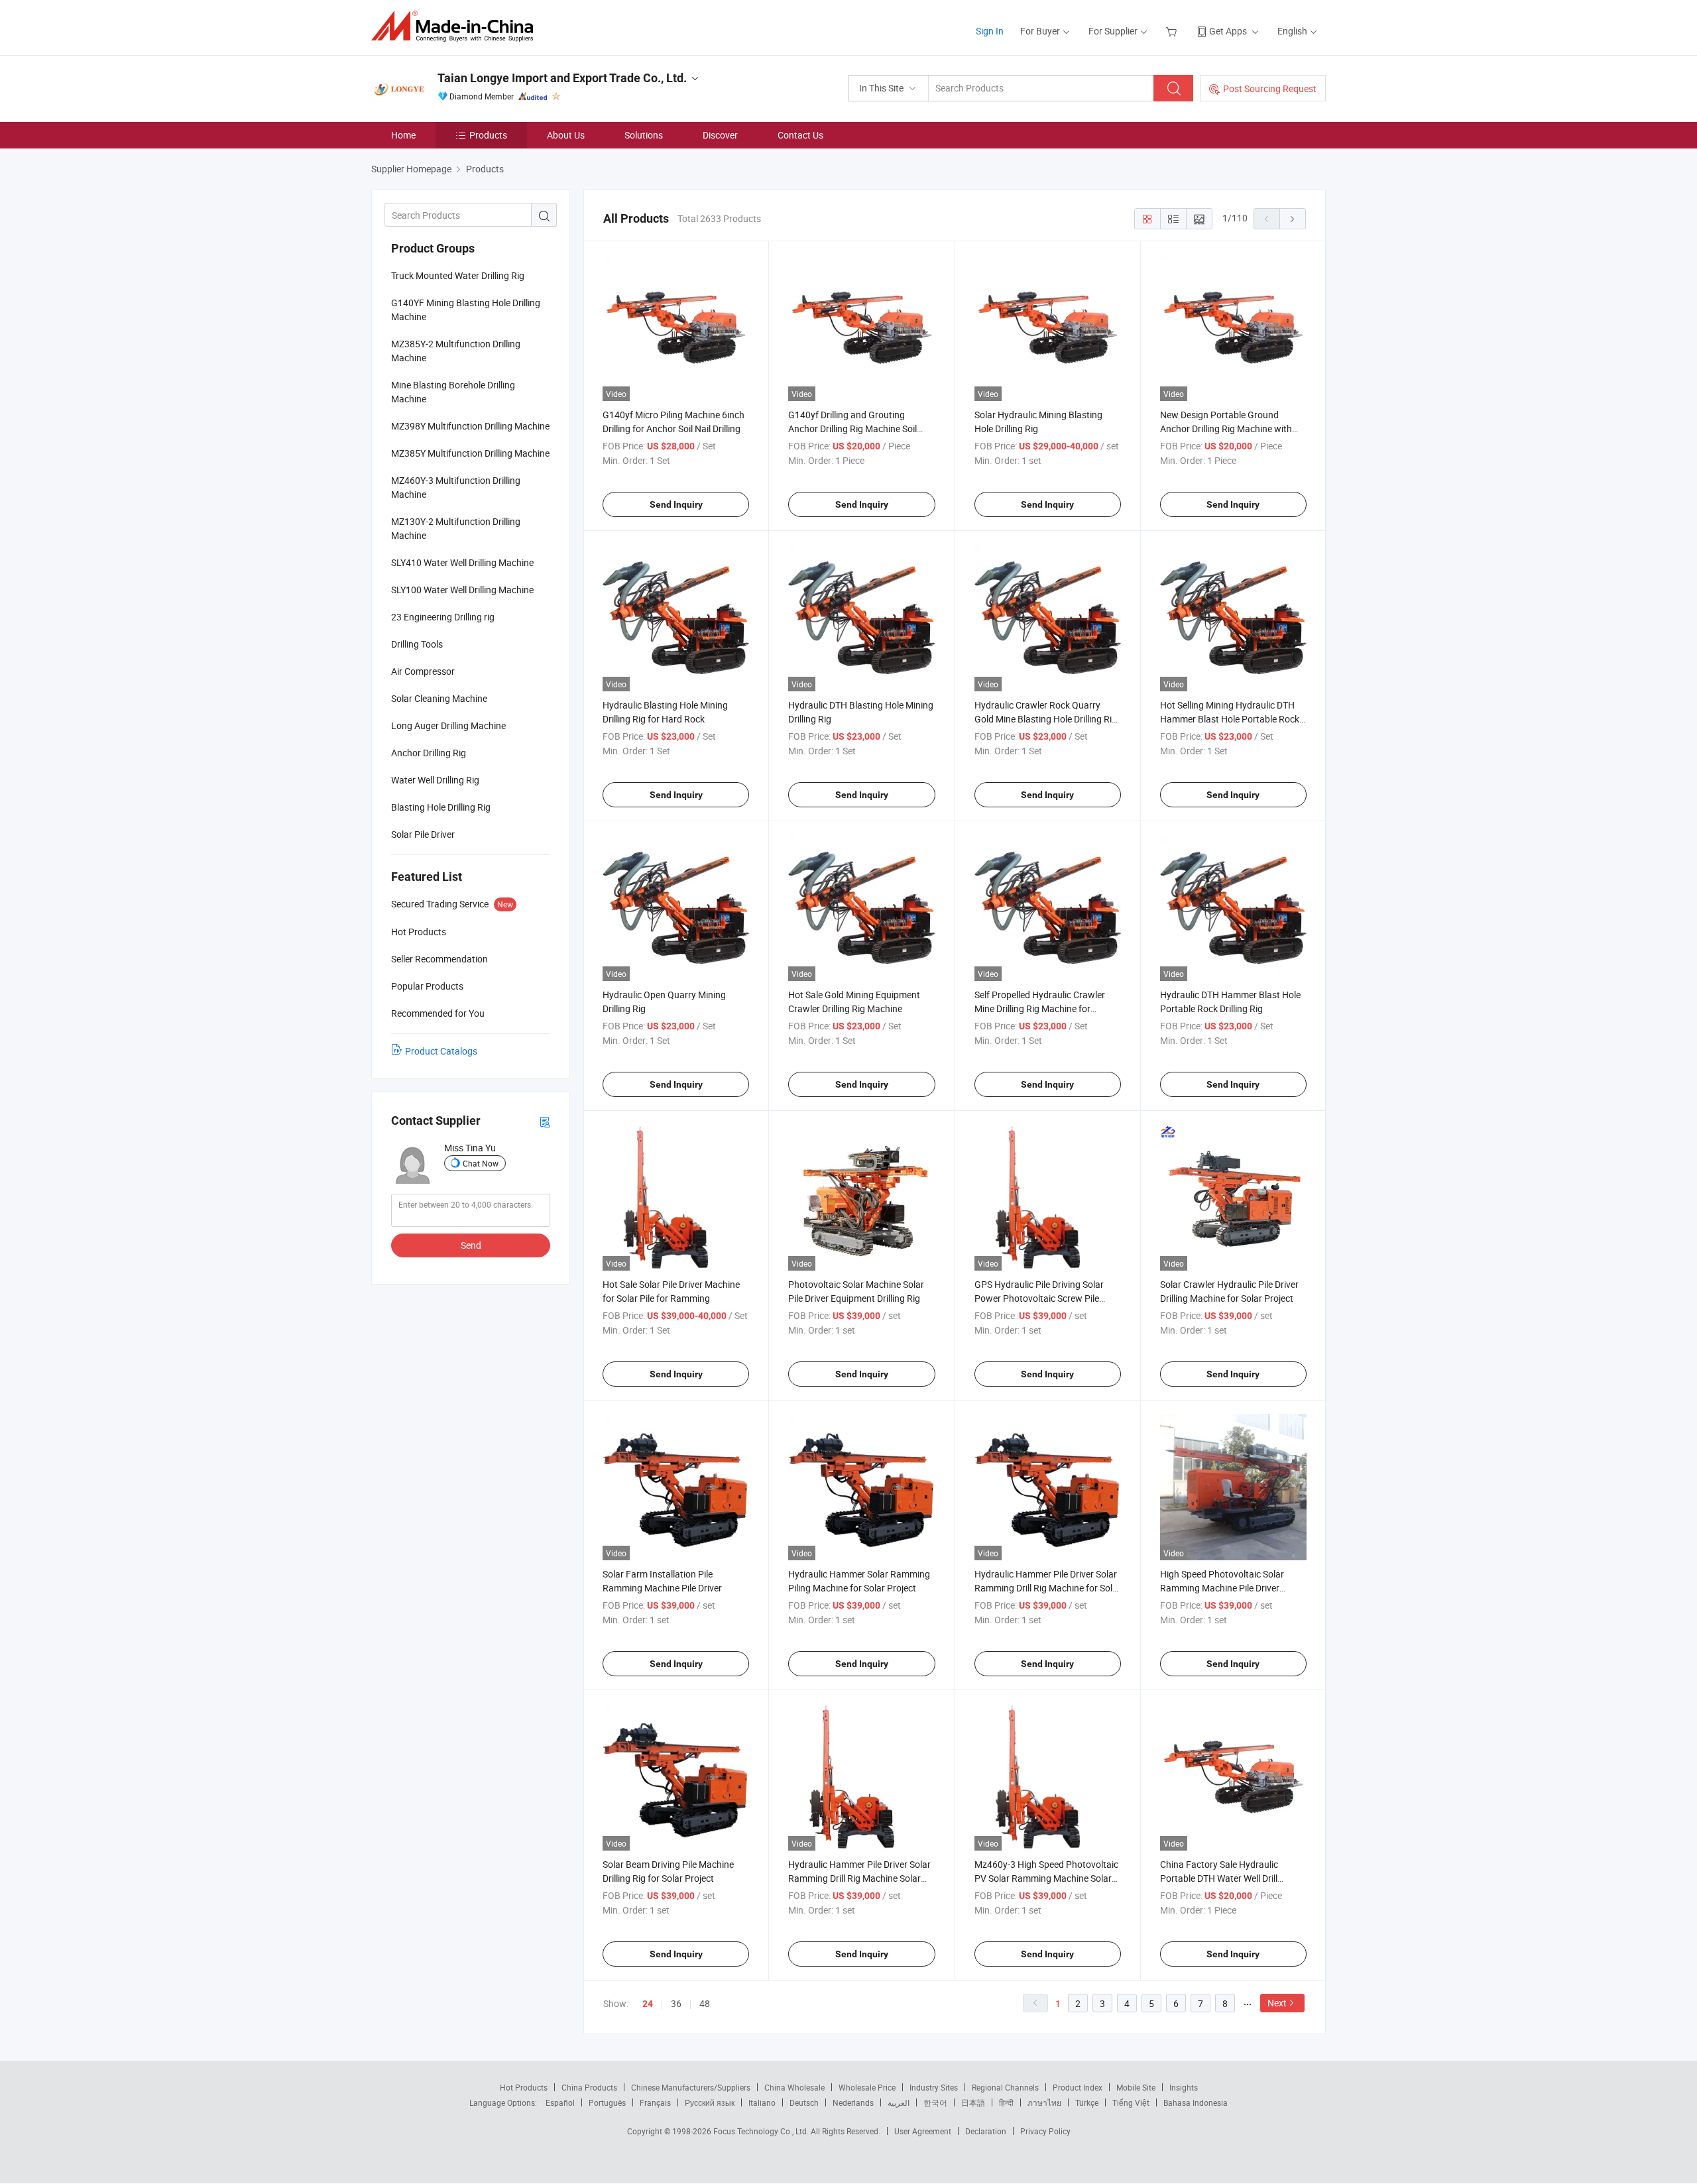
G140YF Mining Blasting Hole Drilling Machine (466, 310)
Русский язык (710, 2102)
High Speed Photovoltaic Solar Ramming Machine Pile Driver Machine (1222, 1588)
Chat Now (481, 1163)
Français (655, 2102)
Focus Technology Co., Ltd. (762, 2131)
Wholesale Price (867, 2087)
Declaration (986, 2131)
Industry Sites (934, 2087)
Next (1277, 2003)
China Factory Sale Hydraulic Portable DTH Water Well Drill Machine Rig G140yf (1219, 1878)
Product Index (1078, 2087)
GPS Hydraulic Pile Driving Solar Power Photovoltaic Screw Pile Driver (1039, 1298)
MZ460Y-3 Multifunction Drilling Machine (456, 487)
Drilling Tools (417, 644)
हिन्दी (1006, 2102)
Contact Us (800, 135)
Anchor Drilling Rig (429, 753)
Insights (1184, 2087)
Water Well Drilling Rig (435, 780)
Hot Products (524, 2087)
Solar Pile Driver (423, 834)
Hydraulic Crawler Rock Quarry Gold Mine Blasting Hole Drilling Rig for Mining (1046, 719)
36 (676, 2003)
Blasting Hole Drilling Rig (441, 807)
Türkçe (1087, 2102)
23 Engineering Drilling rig (443, 617)
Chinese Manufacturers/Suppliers (691, 2087)
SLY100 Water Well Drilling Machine (462, 590)
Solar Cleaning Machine (439, 698)
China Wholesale (794, 2087)
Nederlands (853, 2102)
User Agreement (923, 2131)
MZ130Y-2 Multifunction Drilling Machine (456, 528)
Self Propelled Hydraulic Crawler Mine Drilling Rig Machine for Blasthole (1040, 1008)
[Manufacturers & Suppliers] (456, 26)
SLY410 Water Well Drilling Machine (462, 562)
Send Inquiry (676, 504)
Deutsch (804, 2102)
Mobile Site (1136, 2087)
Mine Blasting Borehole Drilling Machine (453, 392)
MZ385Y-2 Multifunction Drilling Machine (456, 351)
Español (560, 2102)
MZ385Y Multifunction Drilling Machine (470, 453)
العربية (899, 2102)
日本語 (973, 2102)
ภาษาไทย (1044, 2102)
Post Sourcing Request (1270, 88)
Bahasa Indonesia (1196, 2102)
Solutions (644, 135)
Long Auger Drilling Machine (448, 725)
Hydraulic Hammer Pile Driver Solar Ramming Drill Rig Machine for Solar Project (1048, 1588)
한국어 (935, 2102)
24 (648, 2004)
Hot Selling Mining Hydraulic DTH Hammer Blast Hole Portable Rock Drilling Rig (1230, 719)
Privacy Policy (1045, 2131)
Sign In (990, 31)
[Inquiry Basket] (1173, 31)
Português (607, 2102)
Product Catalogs (441, 1051)
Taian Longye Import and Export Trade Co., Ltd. (562, 78)
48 (705, 2003)
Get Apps (1228, 31)
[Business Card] (545, 1121)
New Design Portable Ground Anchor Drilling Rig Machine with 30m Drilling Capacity (1226, 429)
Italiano (762, 2102)
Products (488, 135)
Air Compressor (423, 671)
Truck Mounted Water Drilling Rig (458, 275)
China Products (589, 2087)
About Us (566, 135)
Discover (720, 135)
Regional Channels (1005, 2087)
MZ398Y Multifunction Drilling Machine (470, 426)
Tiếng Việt (1131, 2102)
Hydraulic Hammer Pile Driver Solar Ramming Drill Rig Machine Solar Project (859, 1878)
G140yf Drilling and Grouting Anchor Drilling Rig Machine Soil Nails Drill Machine (852, 429)
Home (403, 135)
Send (471, 1245)
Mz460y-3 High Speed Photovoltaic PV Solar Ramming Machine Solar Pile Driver (1046, 1878)
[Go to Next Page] (1293, 219)
